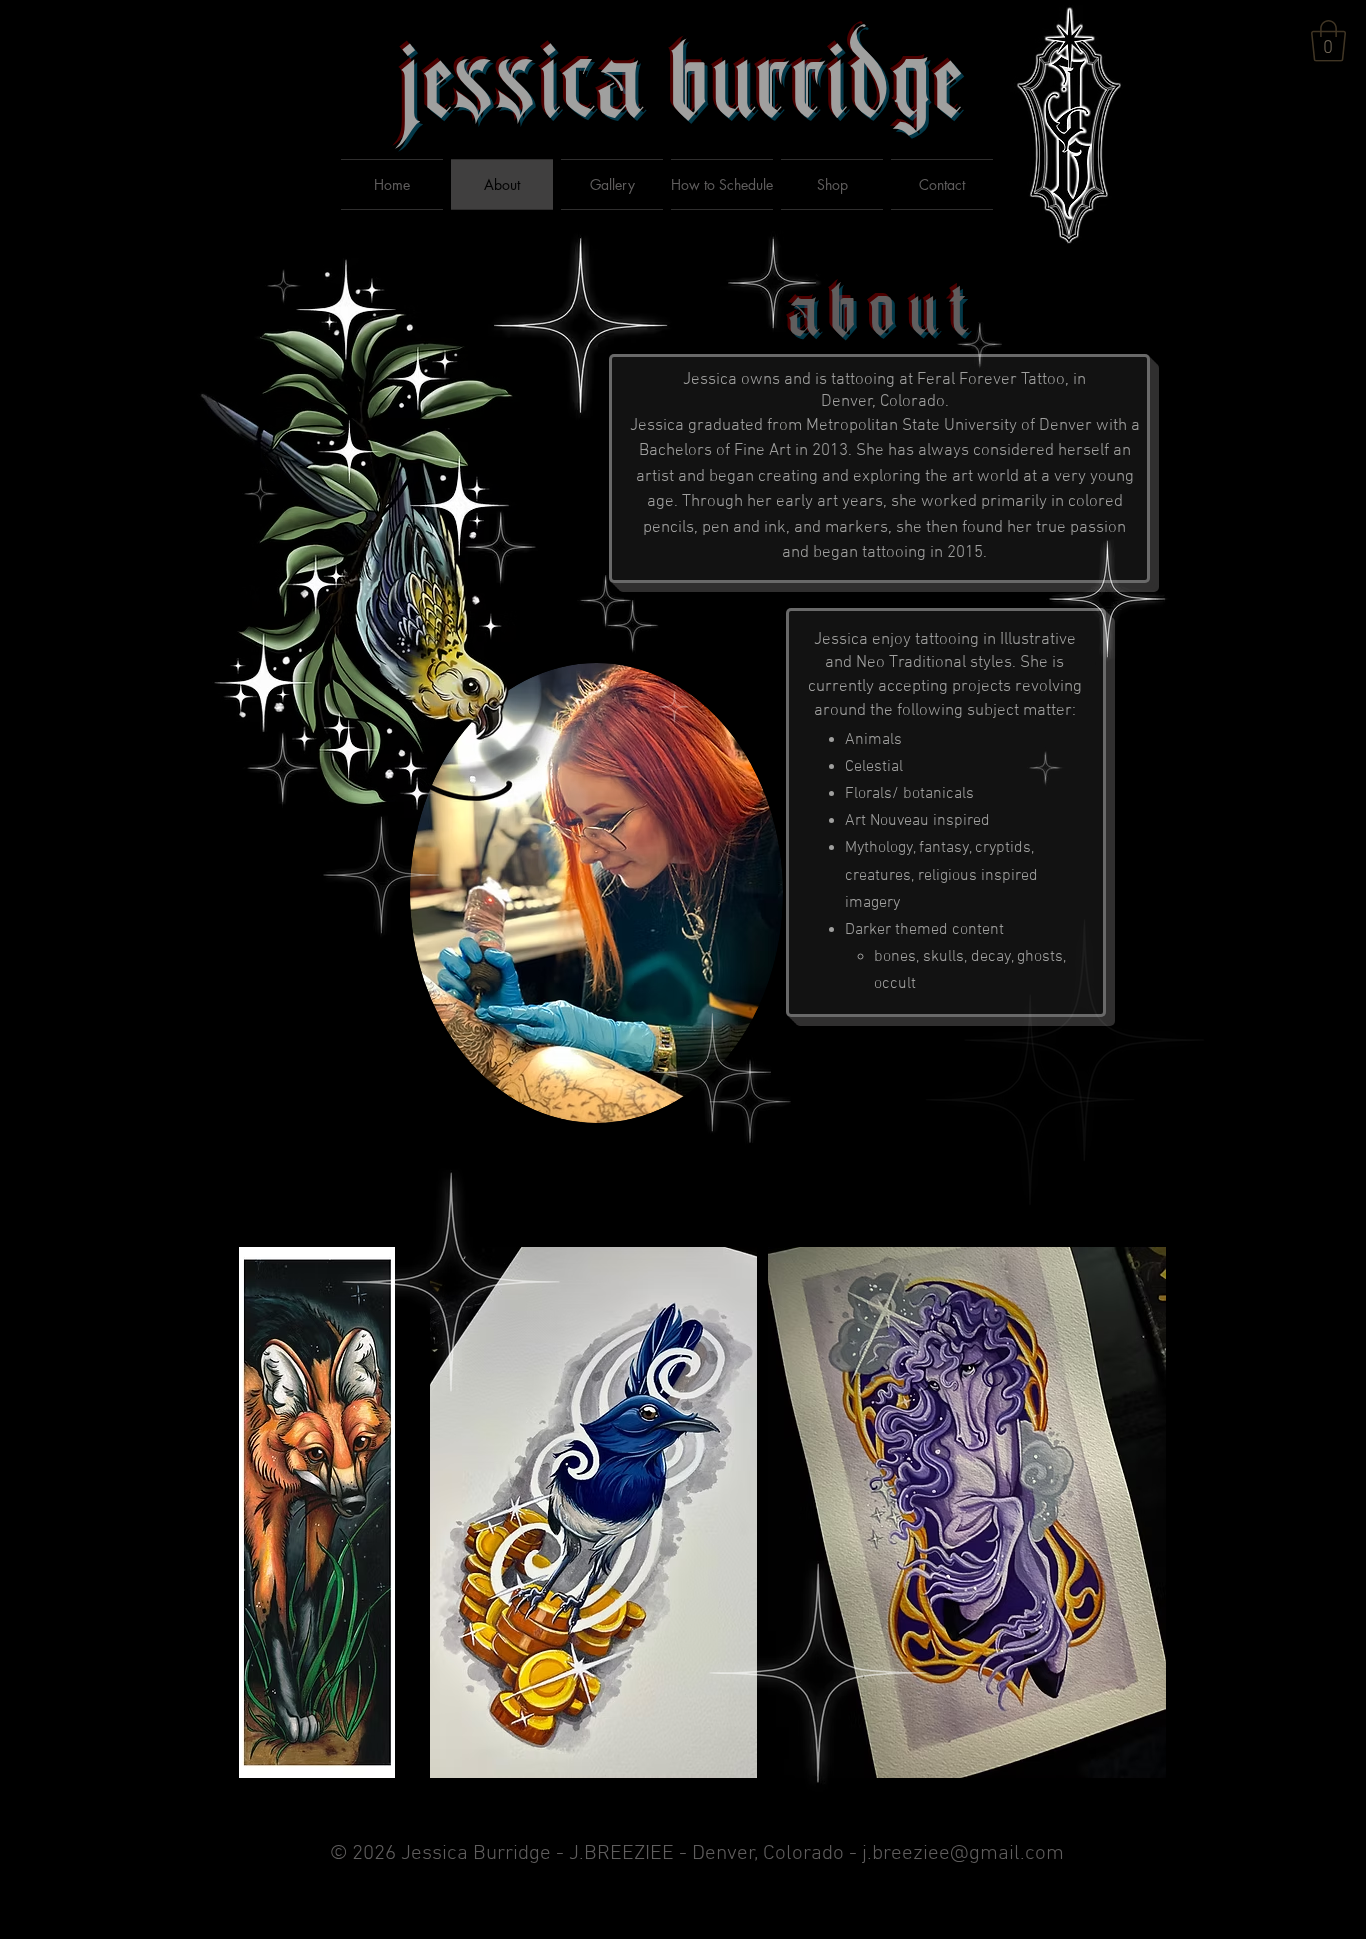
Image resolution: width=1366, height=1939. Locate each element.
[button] (1328, 41)
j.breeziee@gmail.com (963, 1853)
